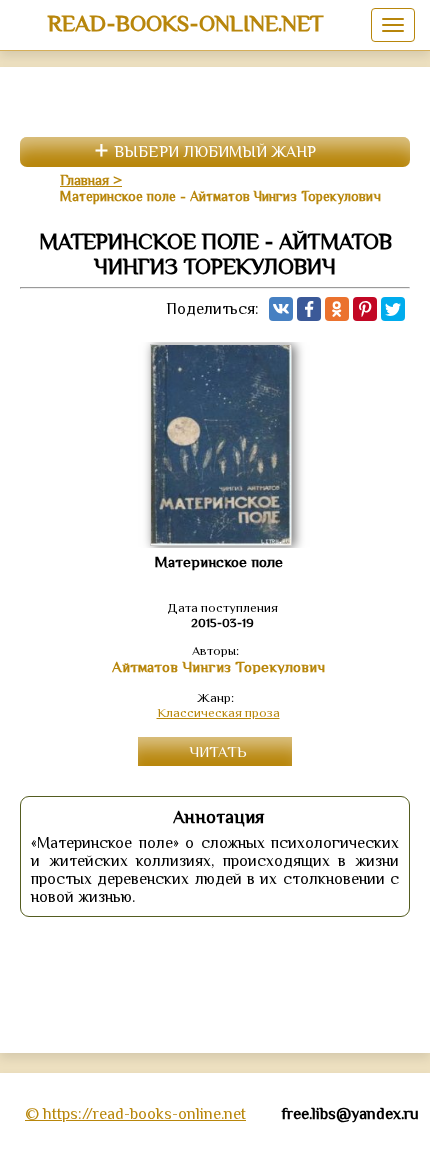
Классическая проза (218, 712)
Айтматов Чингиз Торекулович (218, 667)
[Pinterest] (365, 309)
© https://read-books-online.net (135, 1114)
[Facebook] (309, 309)
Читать (218, 751)
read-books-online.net (185, 23)
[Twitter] (393, 309)
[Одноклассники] (337, 309)
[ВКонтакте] (281, 309)
